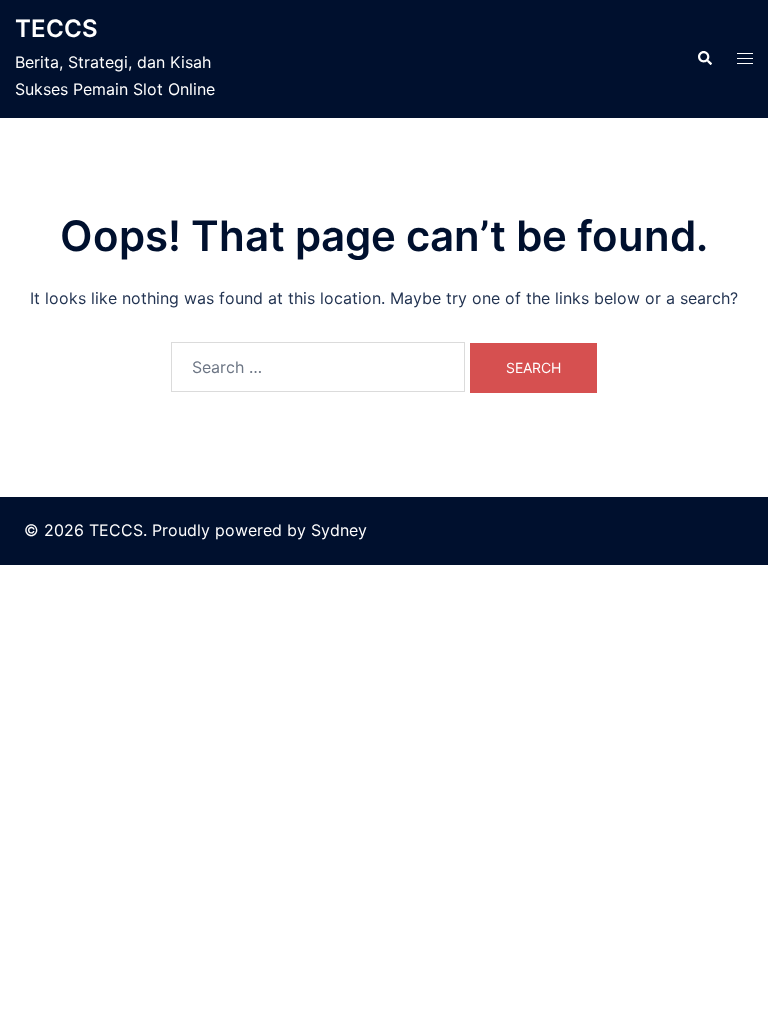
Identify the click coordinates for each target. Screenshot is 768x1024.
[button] (704, 59)
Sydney (339, 530)
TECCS (56, 28)
